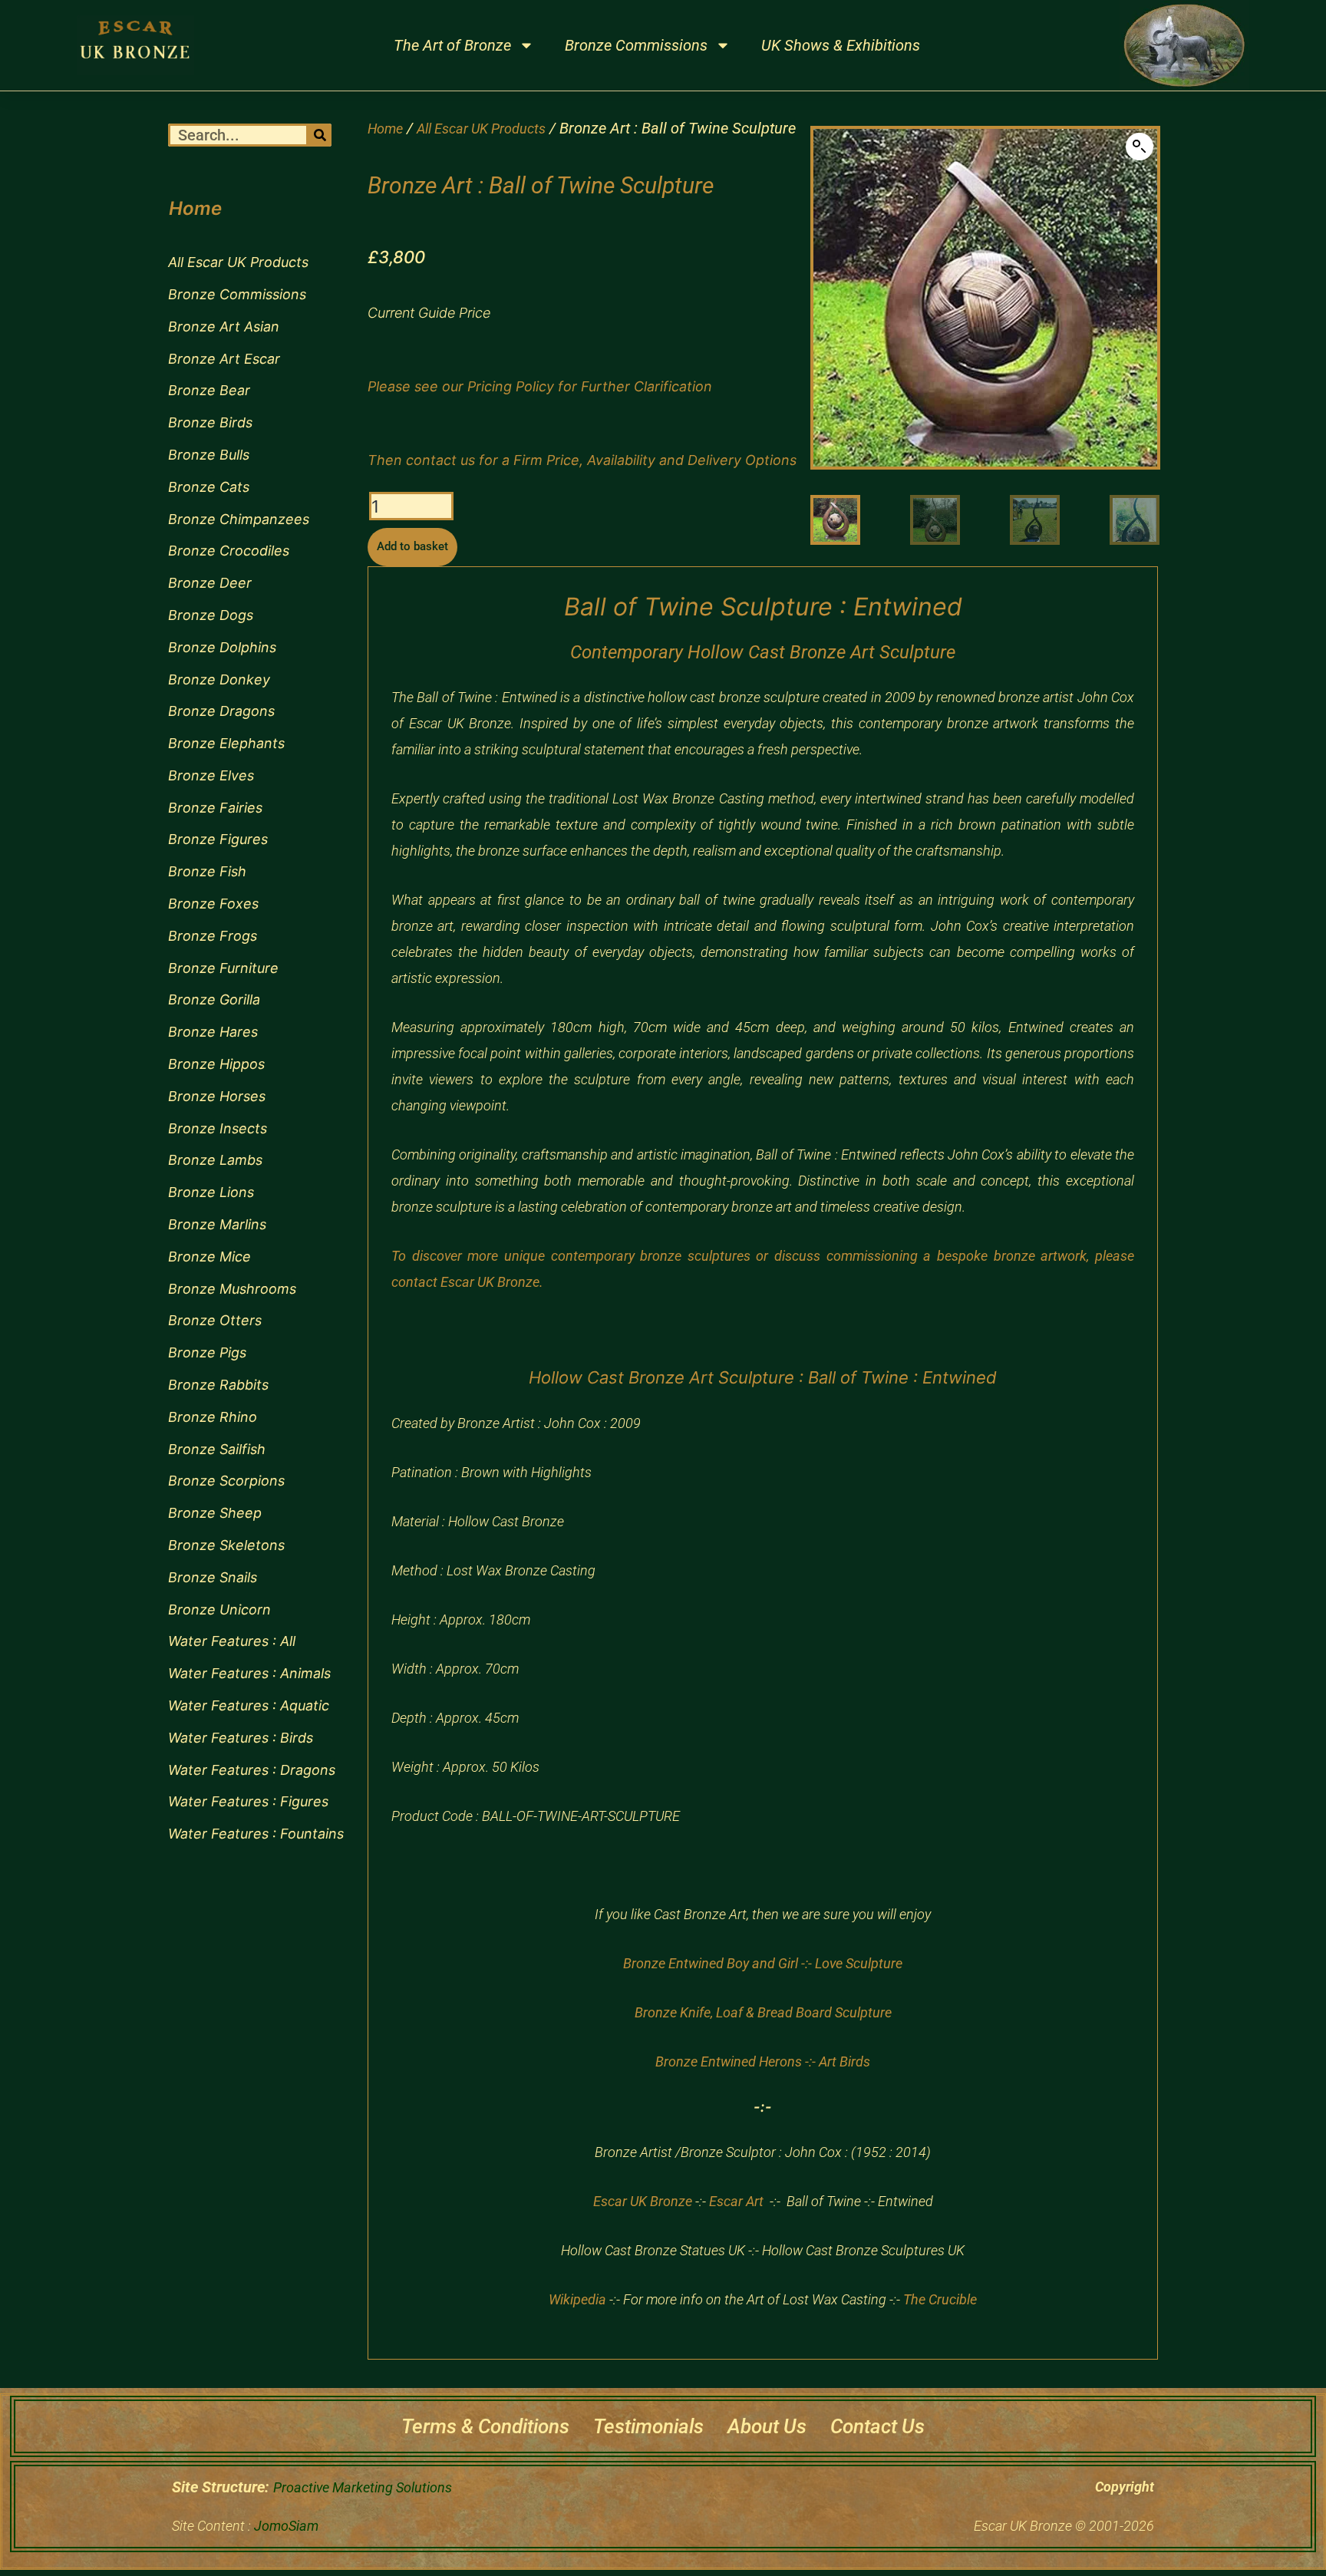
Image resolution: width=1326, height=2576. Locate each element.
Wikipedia (577, 2299)
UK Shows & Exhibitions (841, 45)
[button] (1140, 147)
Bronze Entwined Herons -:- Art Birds (763, 2061)
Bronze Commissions (636, 45)
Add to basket (412, 546)
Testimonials (648, 2426)
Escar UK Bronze (643, 2201)
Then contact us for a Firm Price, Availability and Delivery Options (582, 460)
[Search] (320, 135)
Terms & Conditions (485, 2426)
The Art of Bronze (452, 45)
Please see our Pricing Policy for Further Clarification (540, 386)
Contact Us (877, 2426)
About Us (767, 2426)
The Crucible (940, 2299)
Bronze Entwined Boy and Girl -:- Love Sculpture (763, 1963)
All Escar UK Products (481, 129)
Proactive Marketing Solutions (363, 2487)
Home (385, 129)
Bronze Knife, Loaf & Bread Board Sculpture (763, 2012)
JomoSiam (286, 2526)
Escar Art (736, 2201)
